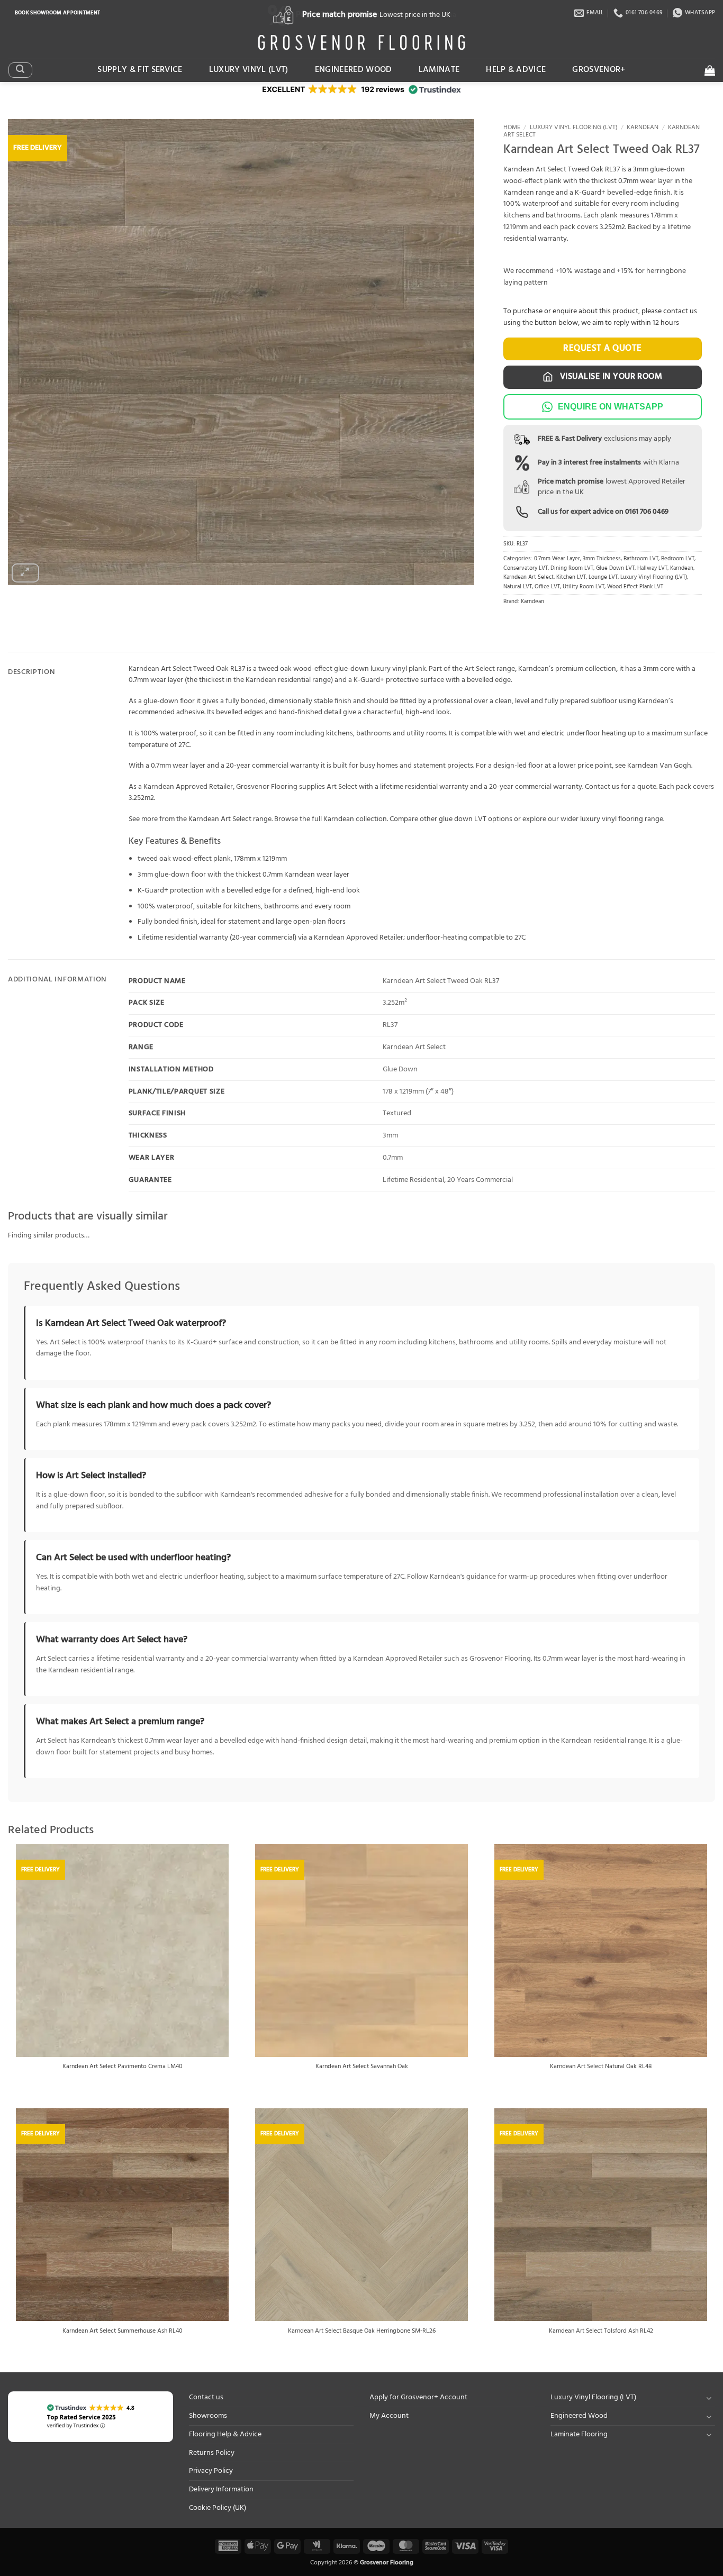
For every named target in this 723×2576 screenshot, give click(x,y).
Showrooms (208, 2416)
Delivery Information (221, 2489)
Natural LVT (518, 587)
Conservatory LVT (526, 568)
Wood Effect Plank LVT (635, 587)
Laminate (439, 70)
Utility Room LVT (584, 587)
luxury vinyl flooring (612, 819)
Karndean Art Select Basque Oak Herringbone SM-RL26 (362, 2332)
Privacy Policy (211, 2471)
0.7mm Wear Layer (557, 559)
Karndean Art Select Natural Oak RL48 (601, 2067)
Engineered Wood (354, 70)
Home (512, 128)
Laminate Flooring (579, 2434)
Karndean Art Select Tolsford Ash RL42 (601, 2332)
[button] (20, 70)
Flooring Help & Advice (225, 2434)
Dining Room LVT (572, 568)
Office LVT (547, 587)
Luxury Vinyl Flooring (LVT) (574, 128)
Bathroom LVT (641, 559)
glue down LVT (463, 819)
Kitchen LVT (571, 577)
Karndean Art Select (528, 577)
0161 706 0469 (647, 512)
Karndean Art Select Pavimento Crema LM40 (123, 2067)
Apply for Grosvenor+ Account (418, 2397)
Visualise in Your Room (610, 377)
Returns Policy (212, 2453)
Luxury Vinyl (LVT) (249, 70)
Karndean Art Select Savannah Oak (362, 2067)
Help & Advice (516, 70)
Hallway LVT (652, 568)
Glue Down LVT (615, 568)
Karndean (643, 128)
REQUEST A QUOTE (603, 348)
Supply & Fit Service (140, 70)
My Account (389, 2416)
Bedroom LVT (678, 559)
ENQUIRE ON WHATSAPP (611, 407)
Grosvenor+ (599, 70)
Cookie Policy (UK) (218, 2508)
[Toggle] (709, 2398)
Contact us (206, 2397)
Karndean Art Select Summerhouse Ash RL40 (123, 2332)
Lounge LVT (603, 577)
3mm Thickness (602, 559)
